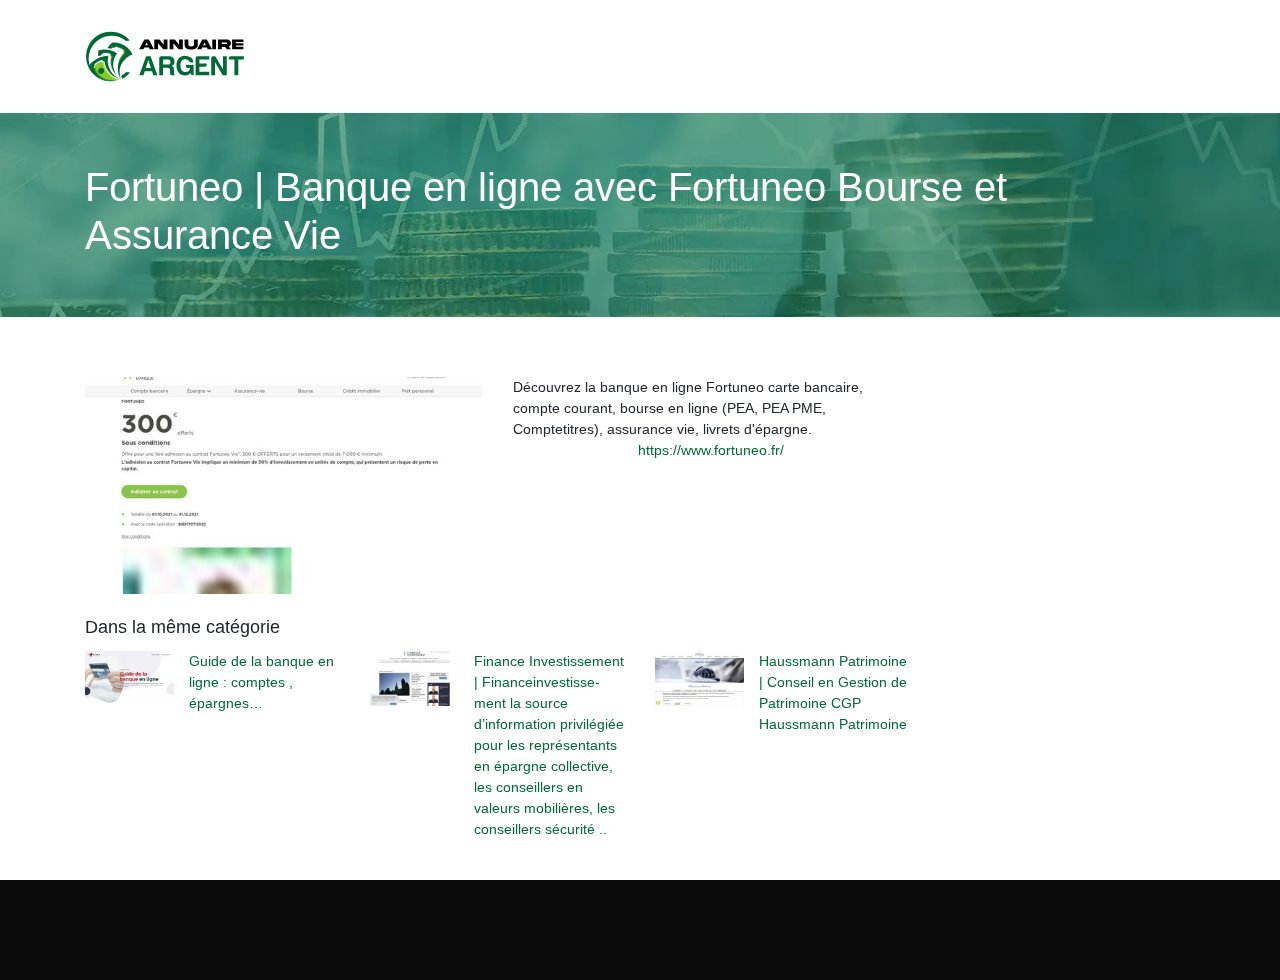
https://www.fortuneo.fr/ (711, 450)
